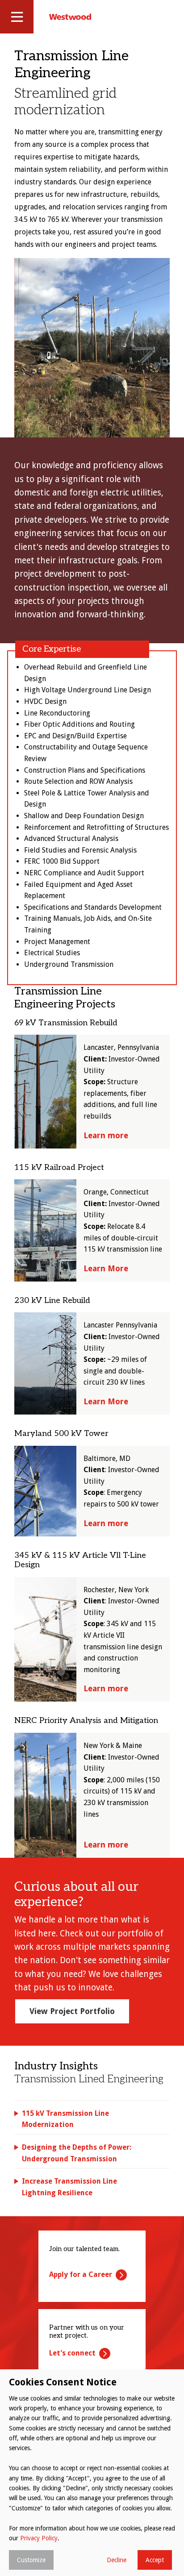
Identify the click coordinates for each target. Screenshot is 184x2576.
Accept (155, 2560)
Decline (117, 2560)
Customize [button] (31, 2560)
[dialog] (92, 2473)
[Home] (70, 17)
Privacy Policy (39, 2538)
